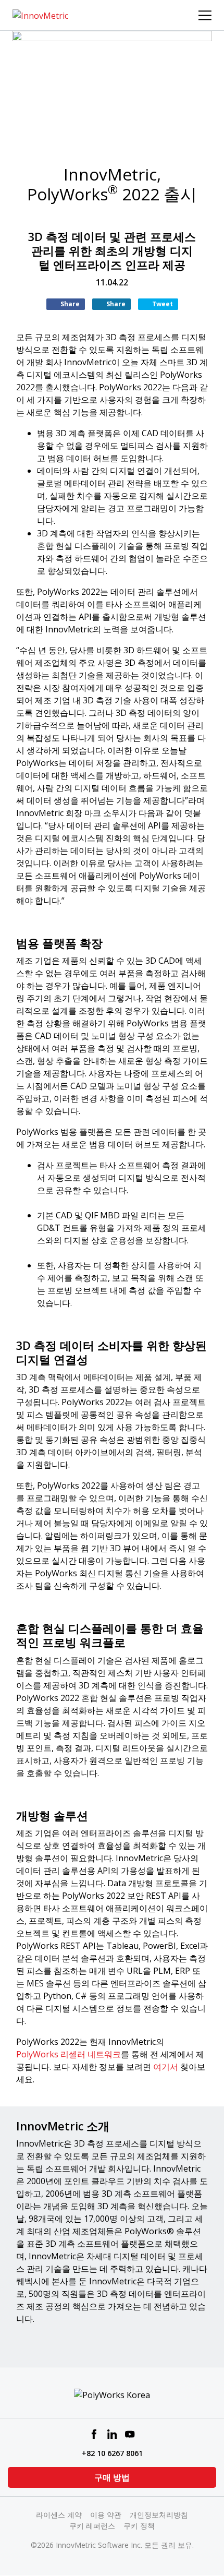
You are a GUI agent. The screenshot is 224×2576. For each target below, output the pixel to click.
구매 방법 (112, 2477)
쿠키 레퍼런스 (92, 2526)
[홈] (40, 15)
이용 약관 (106, 2515)
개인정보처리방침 (159, 2515)
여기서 (167, 2067)
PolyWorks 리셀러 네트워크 (69, 2054)
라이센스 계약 (59, 2515)
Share (70, 304)
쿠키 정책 (139, 2526)
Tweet (163, 304)
